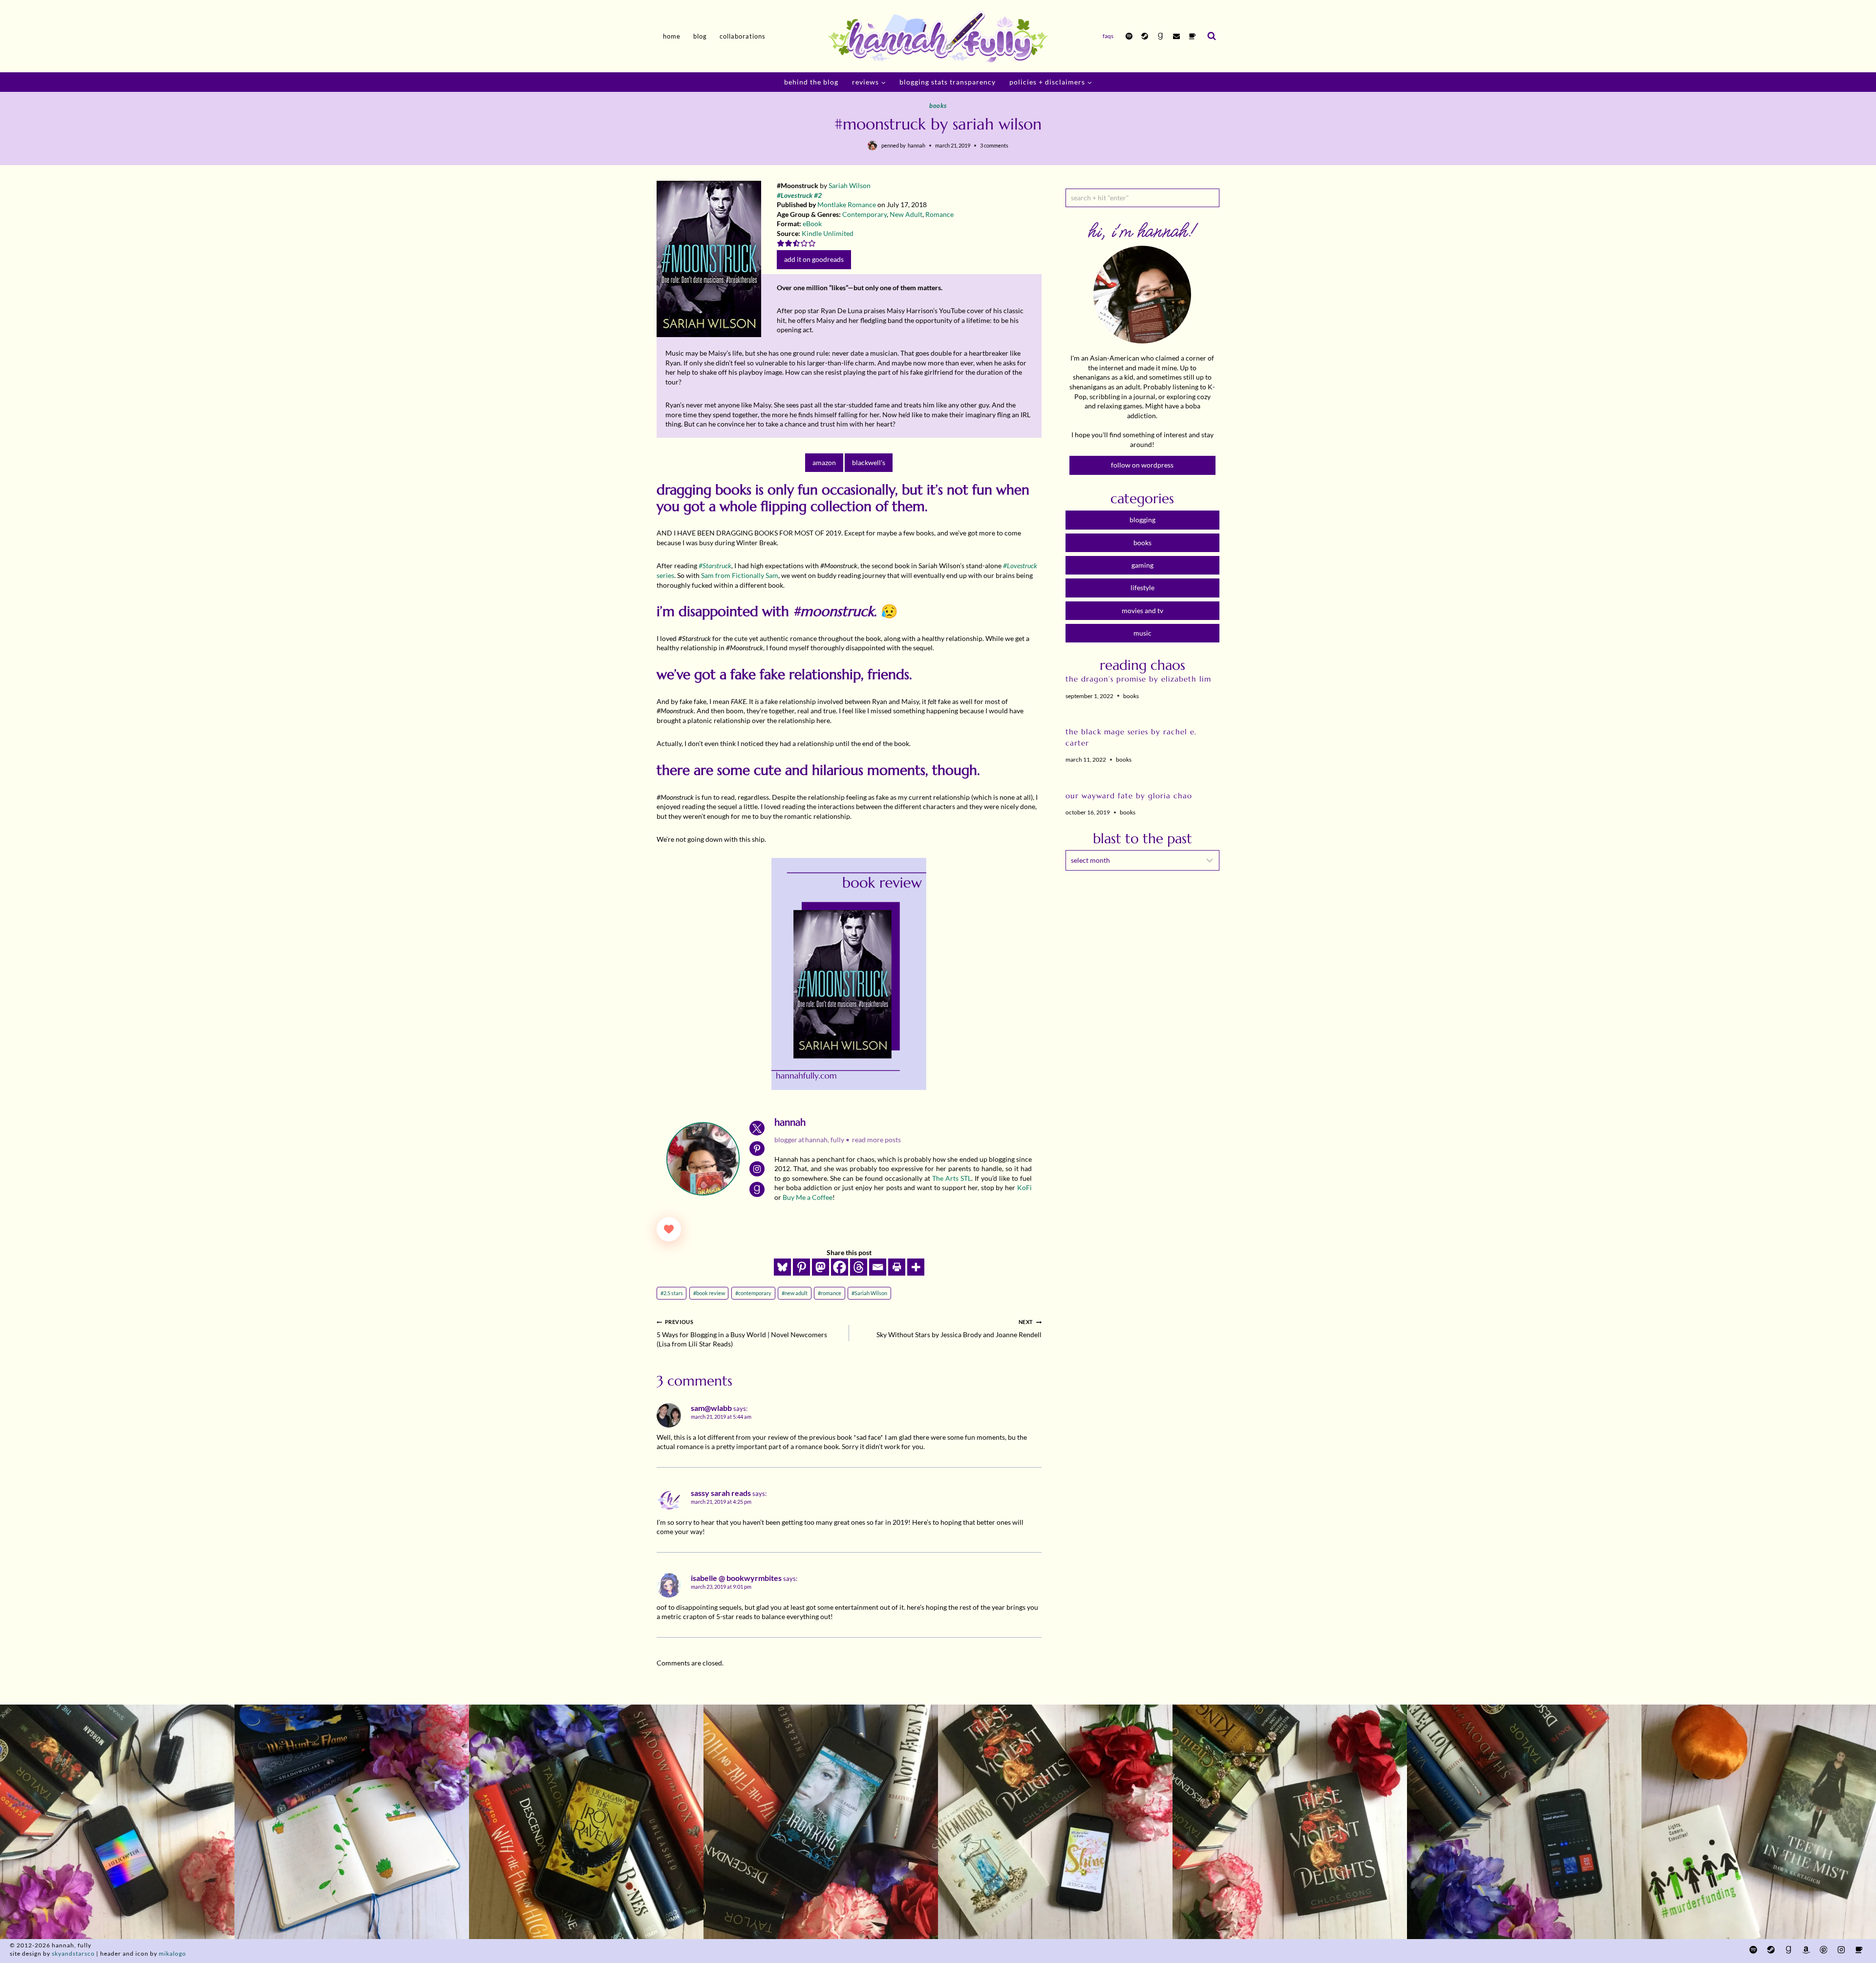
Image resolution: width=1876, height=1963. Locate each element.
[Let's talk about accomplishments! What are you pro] (1524, 1822)
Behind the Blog (811, 82)
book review (709, 1293)
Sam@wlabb (711, 1408)
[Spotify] (1129, 36)
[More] (916, 1267)
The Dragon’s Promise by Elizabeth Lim (1138, 679)
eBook (812, 224)
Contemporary (864, 214)
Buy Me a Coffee (808, 1197)
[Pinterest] (801, 1267)
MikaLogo (172, 1953)
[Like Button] (669, 1229)
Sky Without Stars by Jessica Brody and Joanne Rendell (959, 1329)
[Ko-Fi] (1192, 36)
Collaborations (743, 36)
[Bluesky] (782, 1267)
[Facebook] (840, 1267)
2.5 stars (672, 1293)
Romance (939, 214)
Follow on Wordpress (1142, 465)
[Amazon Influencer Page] (1806, 1950)
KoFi (1024, 1187)
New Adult (906, 214)
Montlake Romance (847, 204)
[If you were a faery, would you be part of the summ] (586, 1822)
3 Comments (994, 145)
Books (938, 106)
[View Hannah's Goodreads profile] (757, 1189)
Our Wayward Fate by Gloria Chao (1129, 796)
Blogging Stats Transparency (948, 82)
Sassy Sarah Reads (721, 1493)
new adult (795, 1293)
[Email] (1176, 36)
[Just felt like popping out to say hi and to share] (352, 1822)
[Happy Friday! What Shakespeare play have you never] (1290, 1822)
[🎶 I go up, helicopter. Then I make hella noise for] (117, 1822)
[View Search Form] (1212, 36)
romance (830, 1293)
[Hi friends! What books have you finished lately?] (1055, 1822)
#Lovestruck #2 (799, 195)
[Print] (897, 1267)
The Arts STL (952, 1178)
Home (672, 36)
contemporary (753, 1293)
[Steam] (1145, 36)
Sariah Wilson (850, 185)
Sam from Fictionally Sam (740, 575)
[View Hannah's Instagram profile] (757, 1169)
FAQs (1108, 36)
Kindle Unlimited (828, 233)
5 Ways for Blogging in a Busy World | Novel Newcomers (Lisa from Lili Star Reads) (742, 1333)
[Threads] (859, 1267)
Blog (700, 36)
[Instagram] (1841, 1950)
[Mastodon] (821, 1267)
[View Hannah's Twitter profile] (757, 1128)
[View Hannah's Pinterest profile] (757, 1149)
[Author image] (873, 146)
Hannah (917, 145)
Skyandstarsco (73, 1953)
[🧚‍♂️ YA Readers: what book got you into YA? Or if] (821, 1822)
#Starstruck (715, 565)
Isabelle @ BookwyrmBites (736, 1578)
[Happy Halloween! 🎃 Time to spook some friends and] (1759, 1822)
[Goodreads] (1160, 36)
